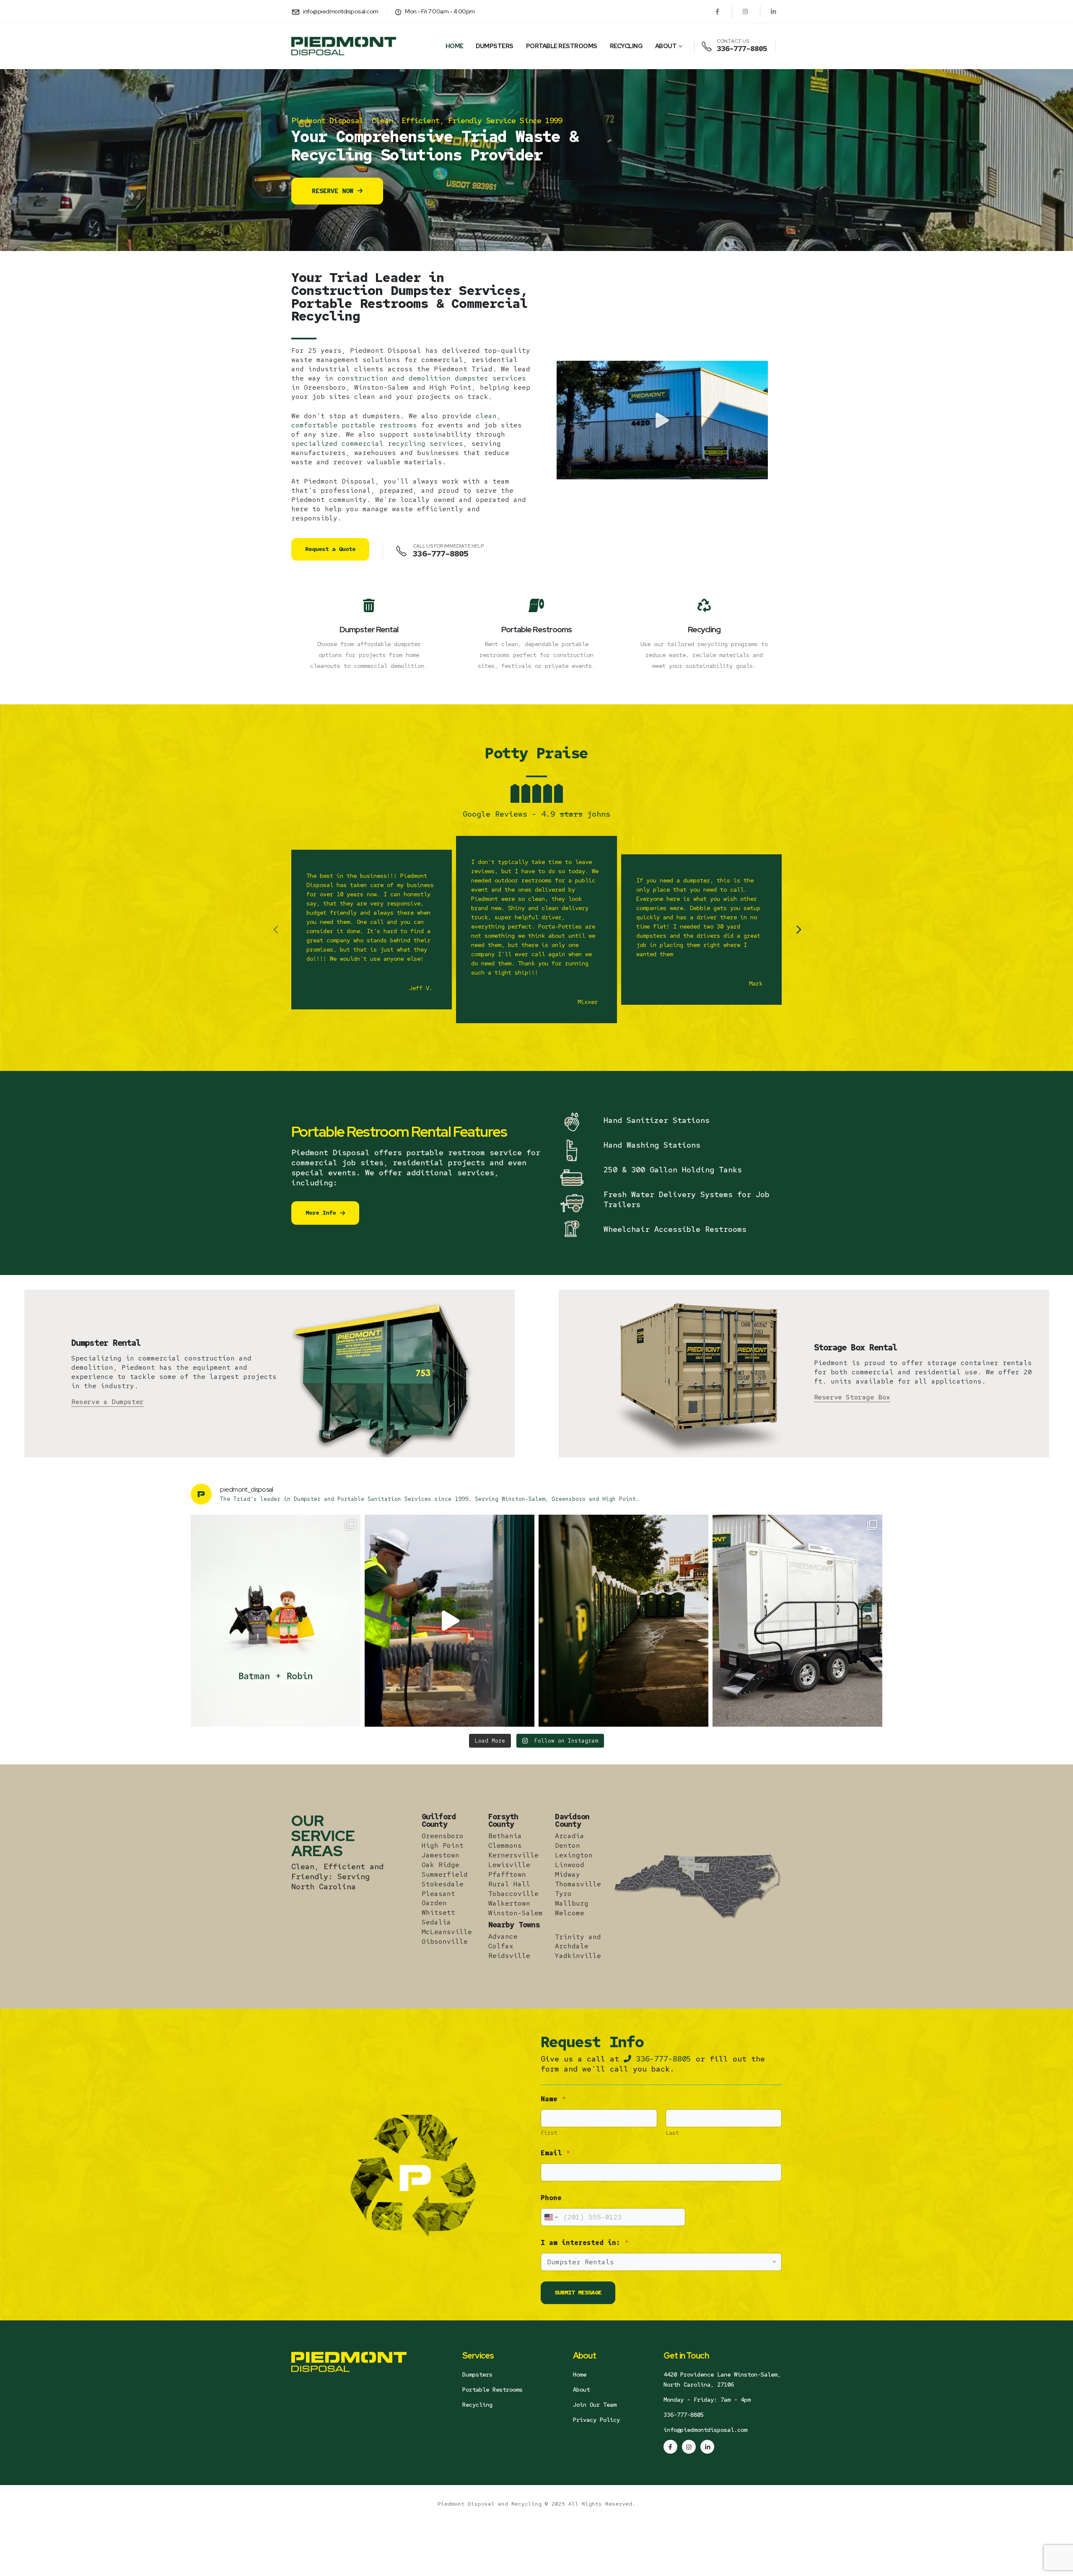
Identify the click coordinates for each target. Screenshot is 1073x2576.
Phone (551, 2198)
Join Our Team (595, 2405)
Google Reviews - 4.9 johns (536, 814)
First (549, 2133)
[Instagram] (745, 11)
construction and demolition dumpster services (432, 378)
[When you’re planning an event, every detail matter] (623, 1621)
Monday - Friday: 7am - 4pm (707, 2400)
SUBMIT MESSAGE (578, 2292)
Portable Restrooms (562, 46)
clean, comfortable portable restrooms (396, 420)
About (666, 46)
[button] (662, 420)
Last (672, 2133)
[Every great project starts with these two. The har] (276, 1621)
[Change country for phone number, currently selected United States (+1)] (551, 2217)
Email (555, 2153)
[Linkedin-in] (707, 2447)
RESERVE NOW (334, 191)
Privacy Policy (596, 2420)
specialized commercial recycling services (377, 444)
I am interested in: (585, 2243)
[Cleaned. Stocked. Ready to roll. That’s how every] (450, 1621)
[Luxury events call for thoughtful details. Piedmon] (797, 1621)
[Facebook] (717, 11)
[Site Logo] (344, 46)
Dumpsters (495, 46)
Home (455, 46)
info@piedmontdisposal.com (705, 2430)
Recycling (626, 46)
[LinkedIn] (773, 11)
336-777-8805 (661, 2059)
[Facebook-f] (670, 2447)
